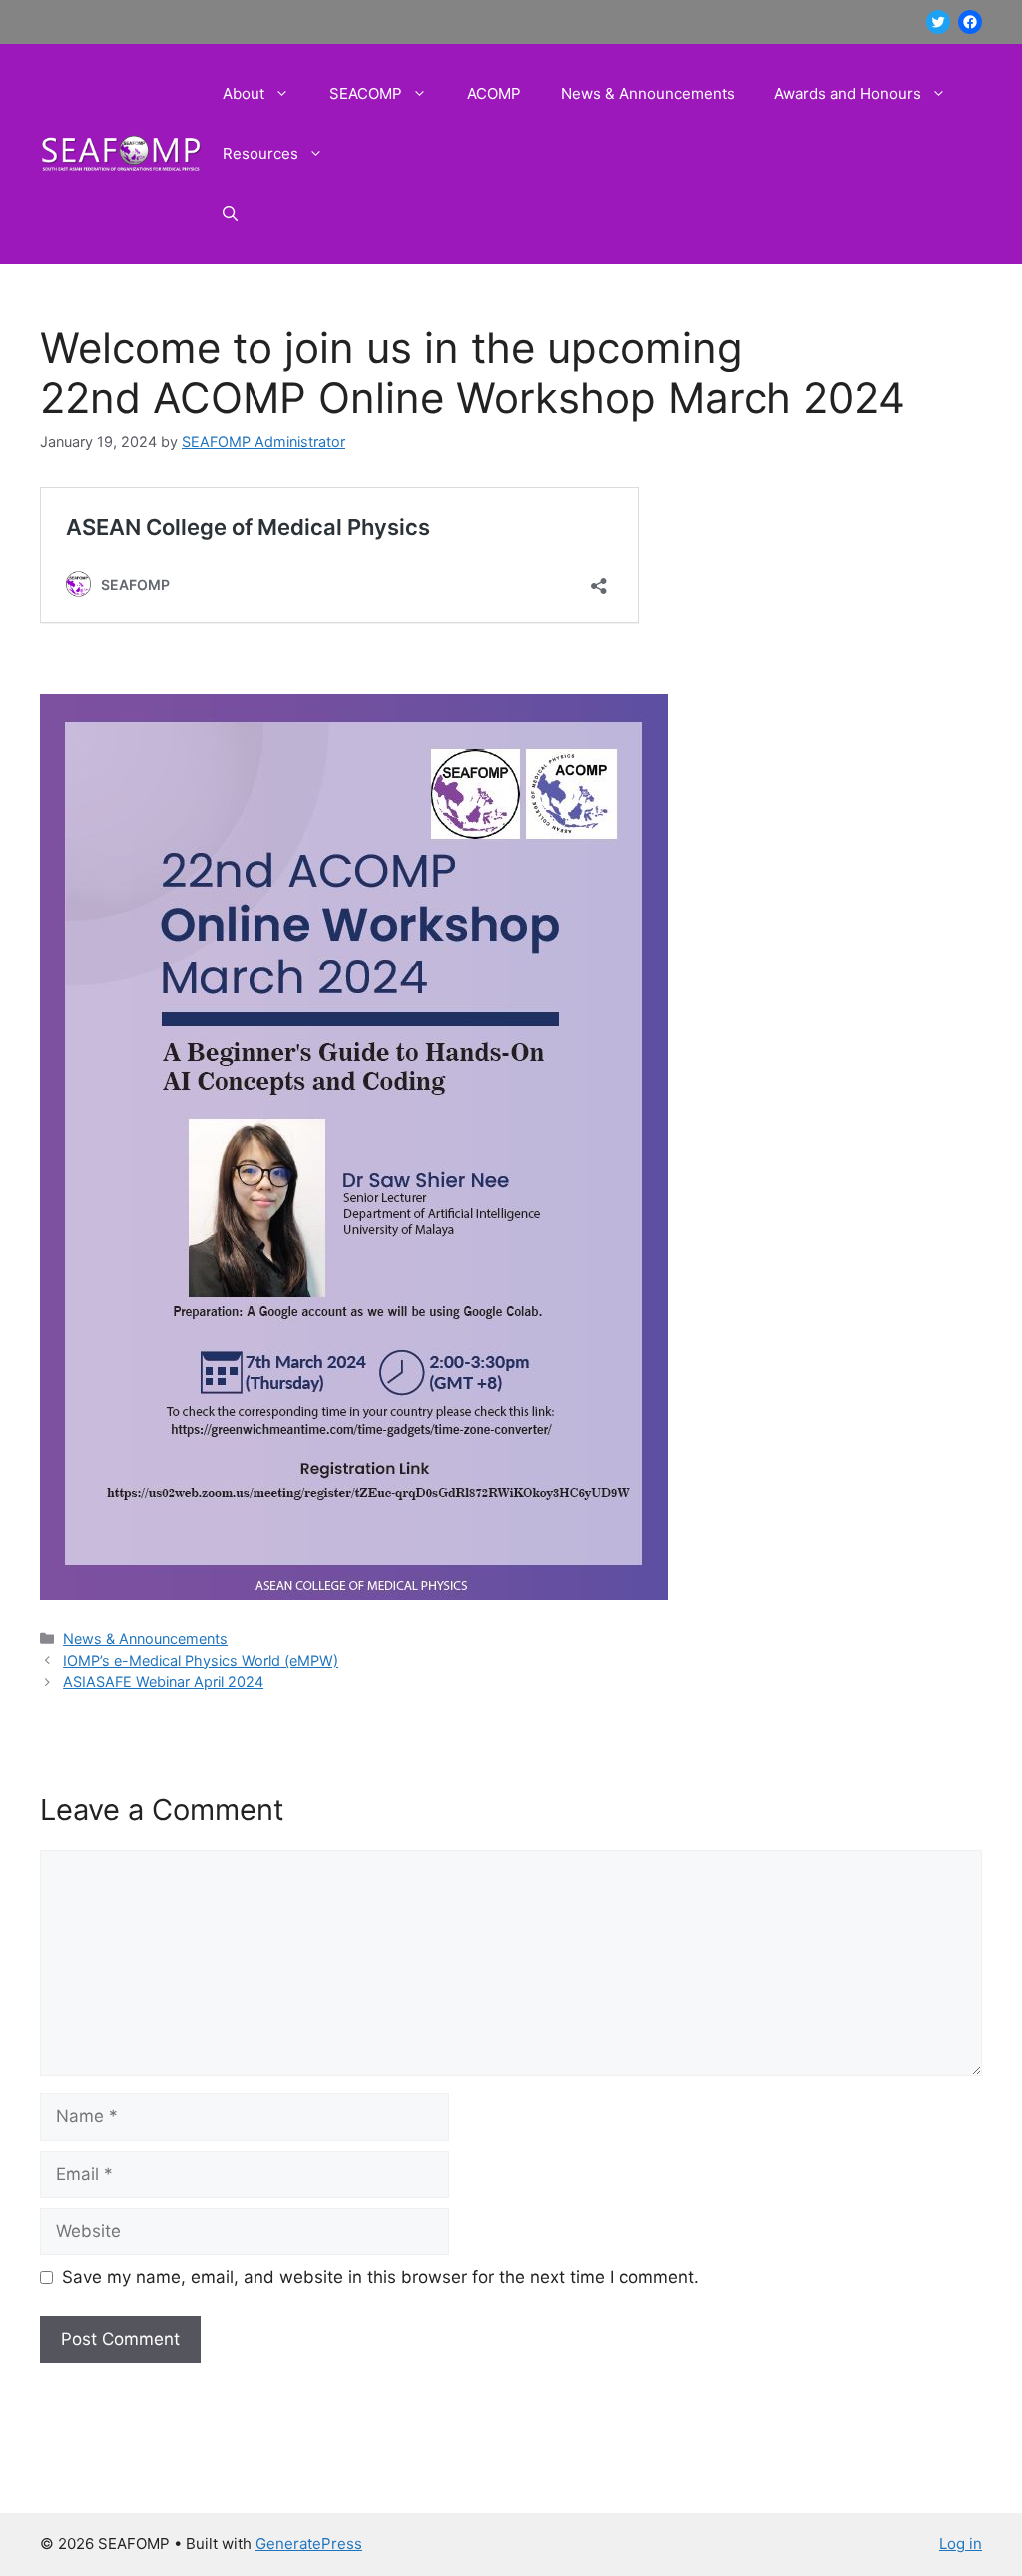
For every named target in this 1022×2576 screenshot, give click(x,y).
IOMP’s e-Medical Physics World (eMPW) (201, 1661)
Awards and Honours (848, 93)
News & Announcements (648, 93)
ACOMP (494, 93)
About (244, 93)
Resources (260, 153)
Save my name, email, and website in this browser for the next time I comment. (380, 2277)
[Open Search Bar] (230, 214)
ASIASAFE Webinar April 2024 (163, 1682)
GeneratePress (309, 2544)
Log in (961, 2544)
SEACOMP (366, 93)
